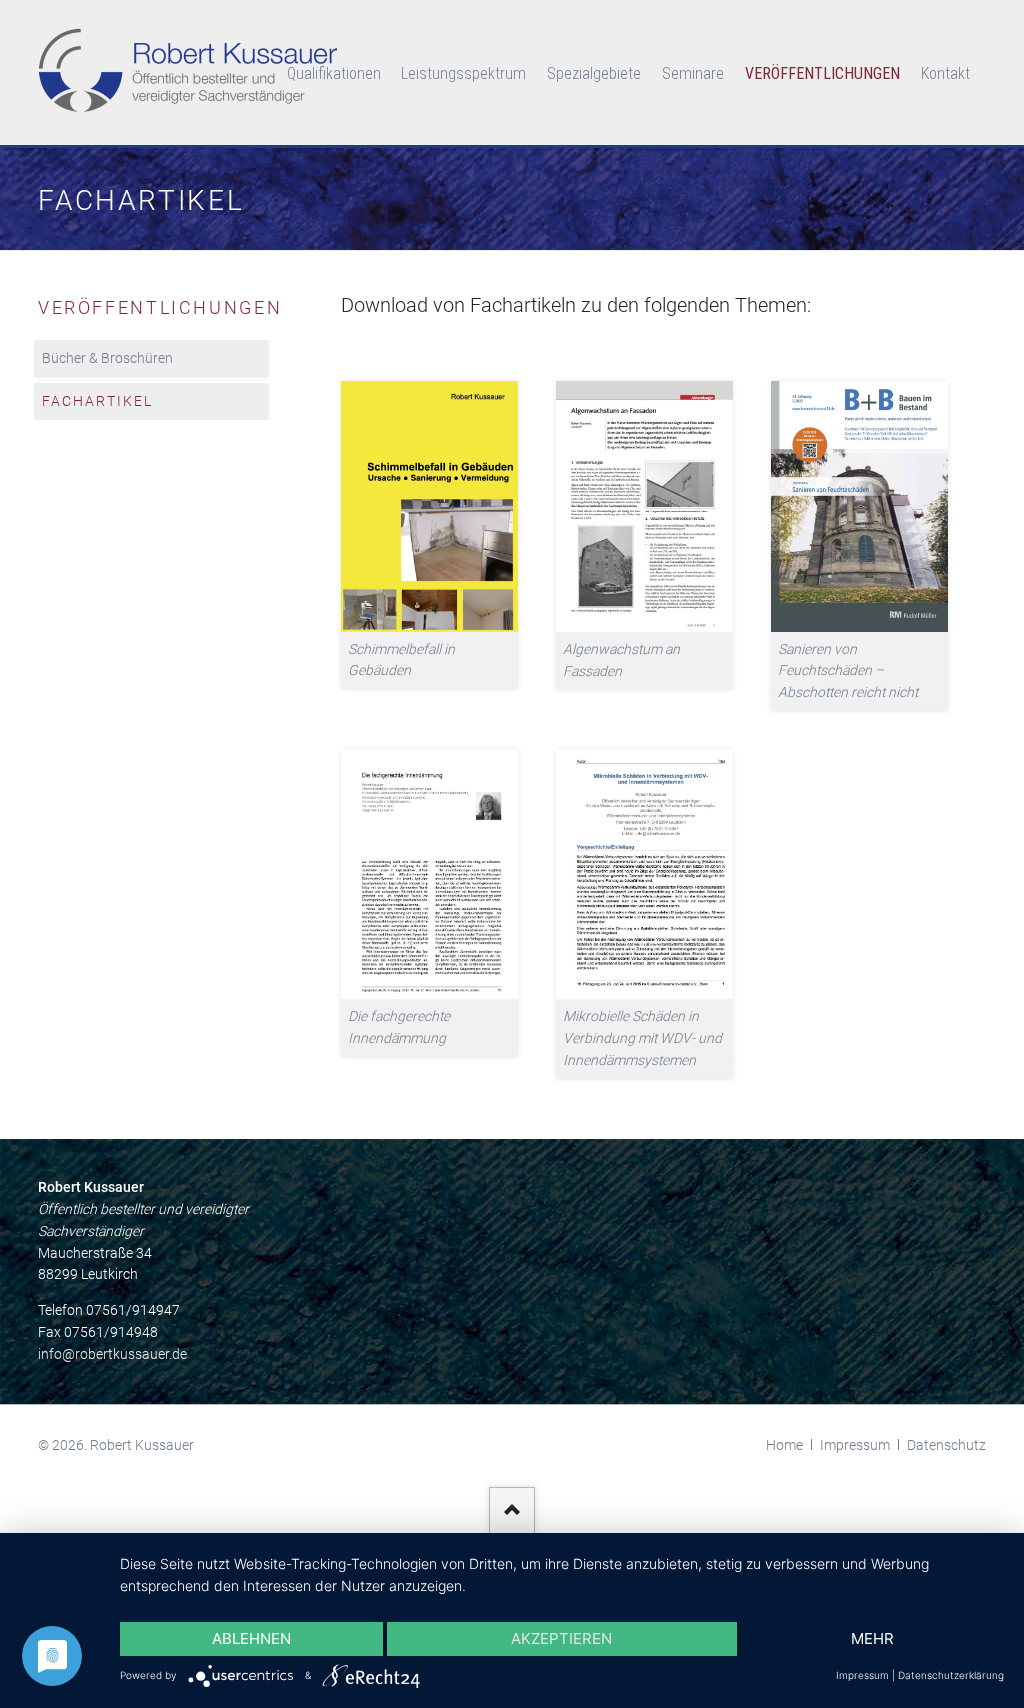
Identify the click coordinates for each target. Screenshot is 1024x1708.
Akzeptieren (561, 1638)
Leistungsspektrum (463, 73)
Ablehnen (251, 1638)
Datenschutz (946, 1445)
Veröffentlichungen (822, 73)
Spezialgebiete (594, 73)
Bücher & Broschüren (107, 358)
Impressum (855, 1445)
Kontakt (945, 73)
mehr (872, 1638)
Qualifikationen (334, 73)
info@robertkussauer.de (112, 1354)
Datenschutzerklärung (951, 1675)
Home (784, 1445)
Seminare (693, 73)
